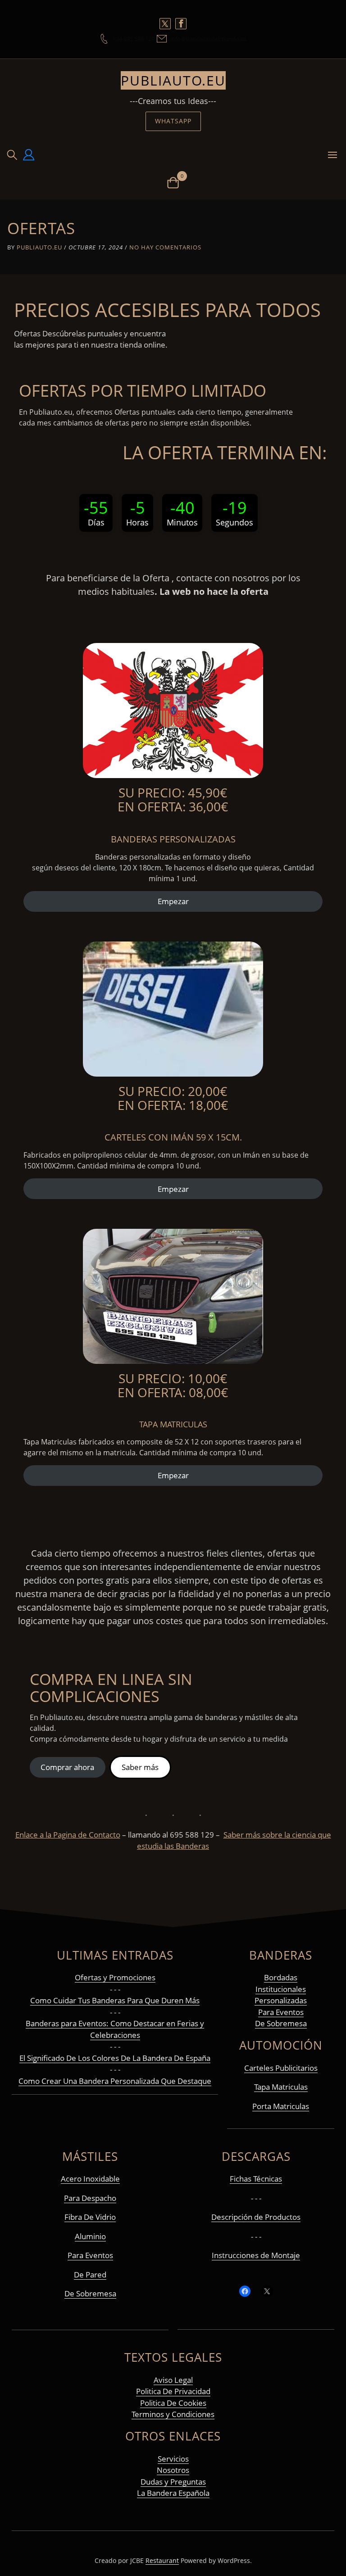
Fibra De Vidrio (90, 2217)
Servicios (173, 2459)
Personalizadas (281, 2000)
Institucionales (281, 1989)
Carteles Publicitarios (281, 2068)
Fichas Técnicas (256, 2179)
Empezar (173, 901)
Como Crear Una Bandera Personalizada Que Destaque (115, 2081)
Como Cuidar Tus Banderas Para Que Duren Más (115, 2000)
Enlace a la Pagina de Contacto (68, 1835)
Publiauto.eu (173, 80)
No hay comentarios (165, 247)
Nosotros (173, 2470)
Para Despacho (90, 2198)
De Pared (90, 2275)
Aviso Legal (173, 2380)
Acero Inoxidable (90, 2179)
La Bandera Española (173, 2493)
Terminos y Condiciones (173, 2414)
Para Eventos (281, 2012)
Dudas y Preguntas (173, 2482)
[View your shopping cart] (173, 182)
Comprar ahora (67, 1767)
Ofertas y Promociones (115, 1977)
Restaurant (162, 2560)
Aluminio (90, 2236)
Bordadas (281, 1977)
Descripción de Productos (256, 2217)
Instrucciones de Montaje (256, 2255)
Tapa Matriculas (281, 2087)
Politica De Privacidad (173, 2391)
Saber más (140, 1767)
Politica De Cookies (173, 2403)
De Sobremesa (281, 2023)
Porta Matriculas (281, 2106)
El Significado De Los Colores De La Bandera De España (115, 2058)
